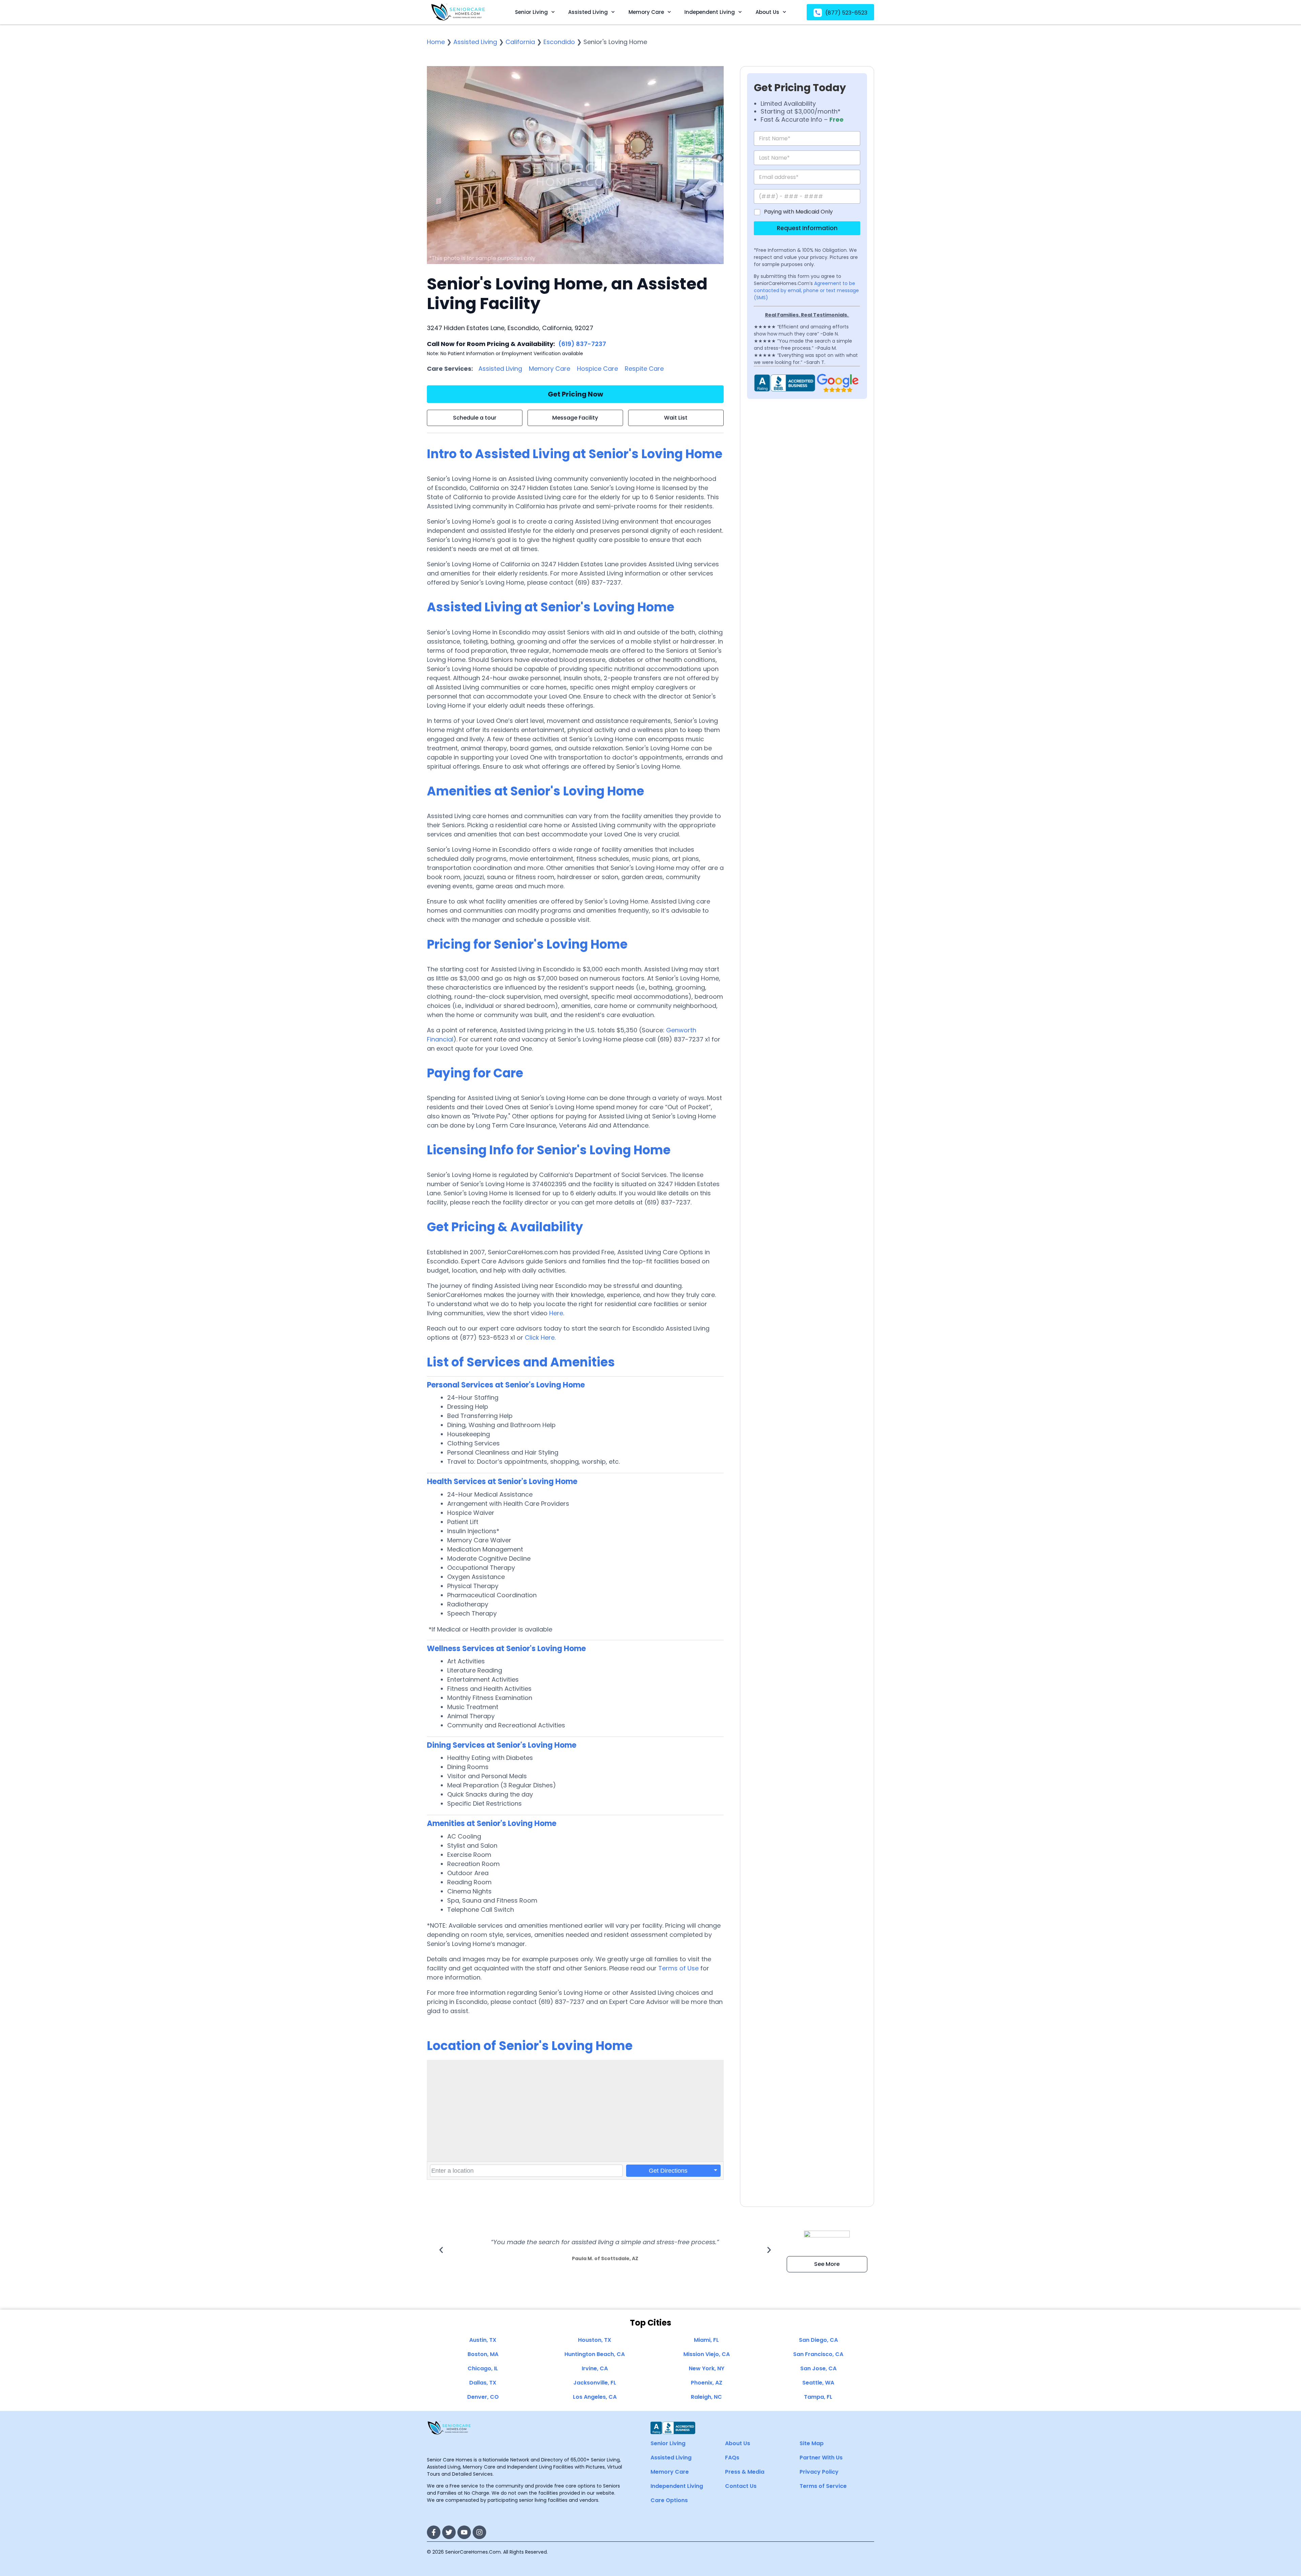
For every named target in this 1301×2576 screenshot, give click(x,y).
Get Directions (668, 2171)
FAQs (732, 2458)
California (520, 42)
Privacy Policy (819, 2472)
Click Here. (540, 1337)
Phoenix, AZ (707, 2383)
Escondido (559, 42)
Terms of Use (678, 1968)
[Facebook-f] (434, 2532)
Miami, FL (706, 2340)
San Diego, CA (818, 2340)
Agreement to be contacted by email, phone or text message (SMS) (806, 290)
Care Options (669, 2500)
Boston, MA (483, 2354)
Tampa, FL (818, 2397)
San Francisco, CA (818, 2354)
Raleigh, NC (706, 2397)
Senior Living (531, 12)
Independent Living (710, 12)
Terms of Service (823, 2486)
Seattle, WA (818, 2383)
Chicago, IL (483, 2368)
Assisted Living (588, 12)
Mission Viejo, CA (707, 2354)
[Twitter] (449, 2532)
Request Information (807, 228)
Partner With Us (821, 2458)
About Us (767, 12)
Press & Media (745, 2472)
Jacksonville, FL (595, 2383)
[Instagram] (479, 2532)
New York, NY (707, 2368)
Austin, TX (483, 2340)
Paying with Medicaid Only (798, 212)
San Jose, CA (818, 2368)
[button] (441, 2250)
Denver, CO (483, 2397)
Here (556, 1313)
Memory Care (646, 12)
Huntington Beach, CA (595, 2354)
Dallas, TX (483, 2383)
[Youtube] (464, 2532)
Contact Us (741, 2486)
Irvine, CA (595, 2368)
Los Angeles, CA (595, 2397)
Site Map (812, 2443)
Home (436, 42)
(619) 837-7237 (582, 344)
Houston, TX (595, 2340)
